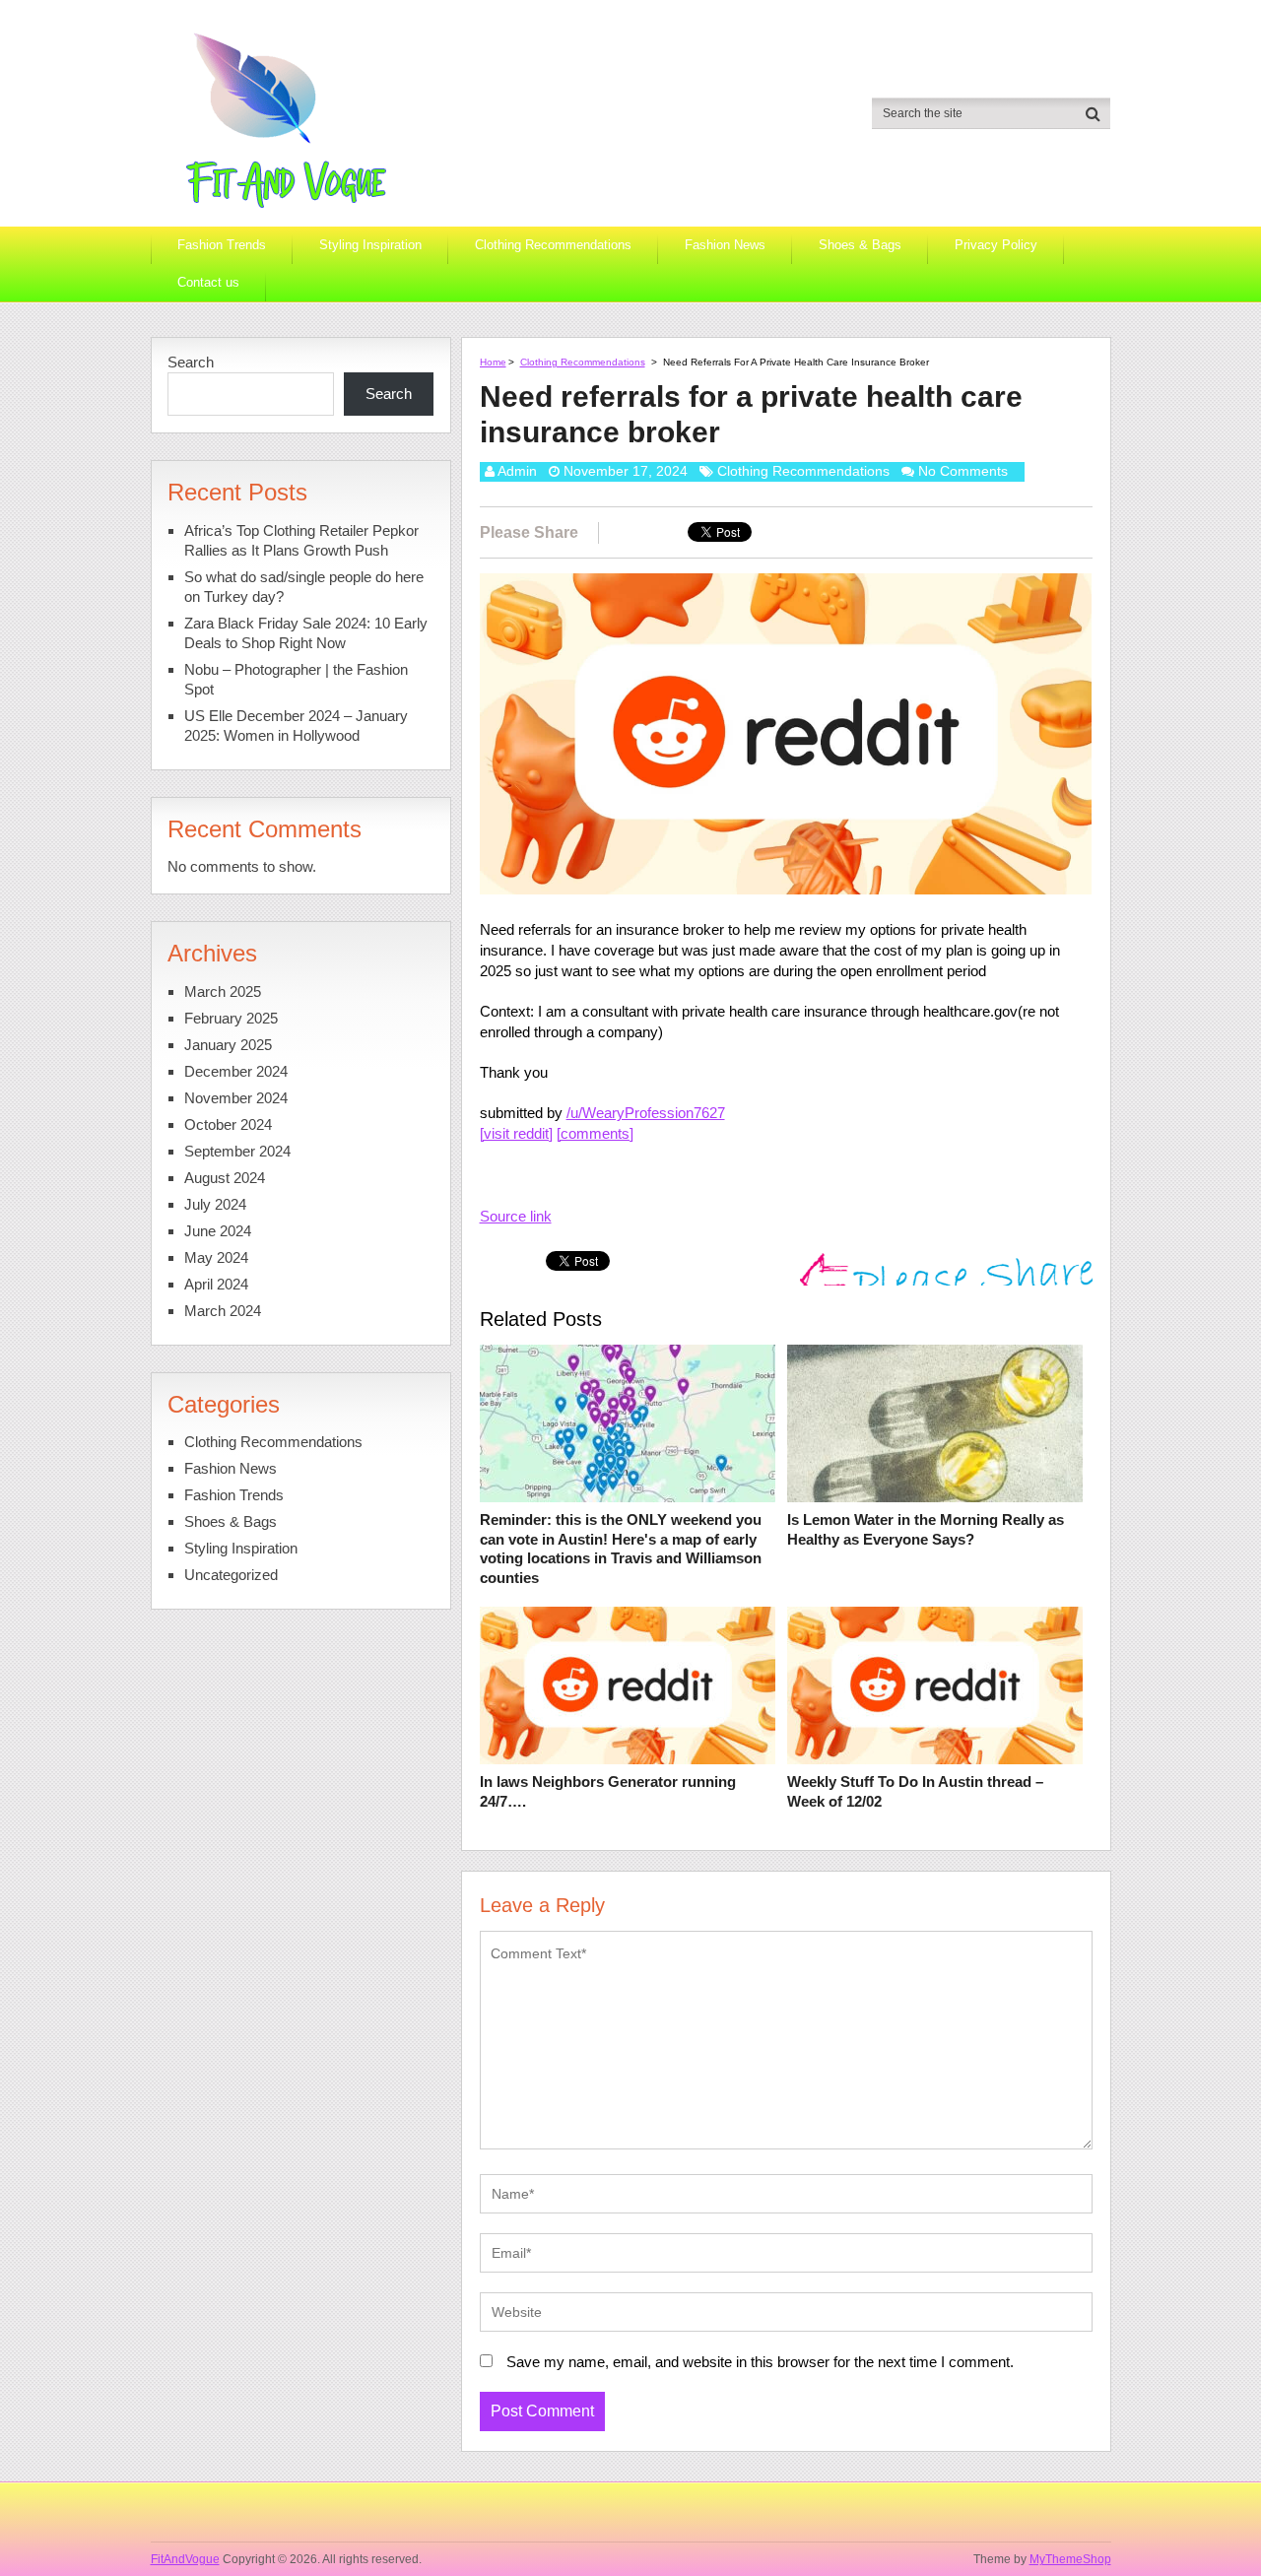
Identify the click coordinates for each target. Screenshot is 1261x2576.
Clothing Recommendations (553, 245)
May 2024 (216, 1257)
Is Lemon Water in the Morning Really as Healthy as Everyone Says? (926, 1529)
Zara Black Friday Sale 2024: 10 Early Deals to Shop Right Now (306, 633)
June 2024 (218, 1231)
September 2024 (237, 1151)
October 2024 (228, 1124)
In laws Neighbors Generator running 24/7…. (608, 1791)
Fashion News (725, 245)
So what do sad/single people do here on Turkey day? (304, 587)
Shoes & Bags (860, 245)
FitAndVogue (185, 2559)
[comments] (595, 1133)
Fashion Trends (222, 245)
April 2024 (216, 1284)
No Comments (963, 471)
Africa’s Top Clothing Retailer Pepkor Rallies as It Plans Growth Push (301, 540)
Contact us (208, 282)
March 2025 (223, 991)
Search (191, 362)
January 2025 (228, 1045)
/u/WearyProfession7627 (646, 1113)
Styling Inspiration (370, 245)
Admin (517, 471)
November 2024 (236, 1098)
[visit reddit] (516, 1133)
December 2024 (236, 1071)
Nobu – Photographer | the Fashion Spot (296, 679)
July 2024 (215, 1204)
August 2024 (225, 1178)
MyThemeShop (1070, 2559)
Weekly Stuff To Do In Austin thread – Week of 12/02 (915, 1791)
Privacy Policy (996, 245)
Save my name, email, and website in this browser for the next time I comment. (760, 2362)
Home (493, 362)
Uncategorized (231, 1575)
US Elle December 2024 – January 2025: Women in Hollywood (296, 726)
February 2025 (231, 1018)
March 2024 (223, 1311)
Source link (516, 1216)
